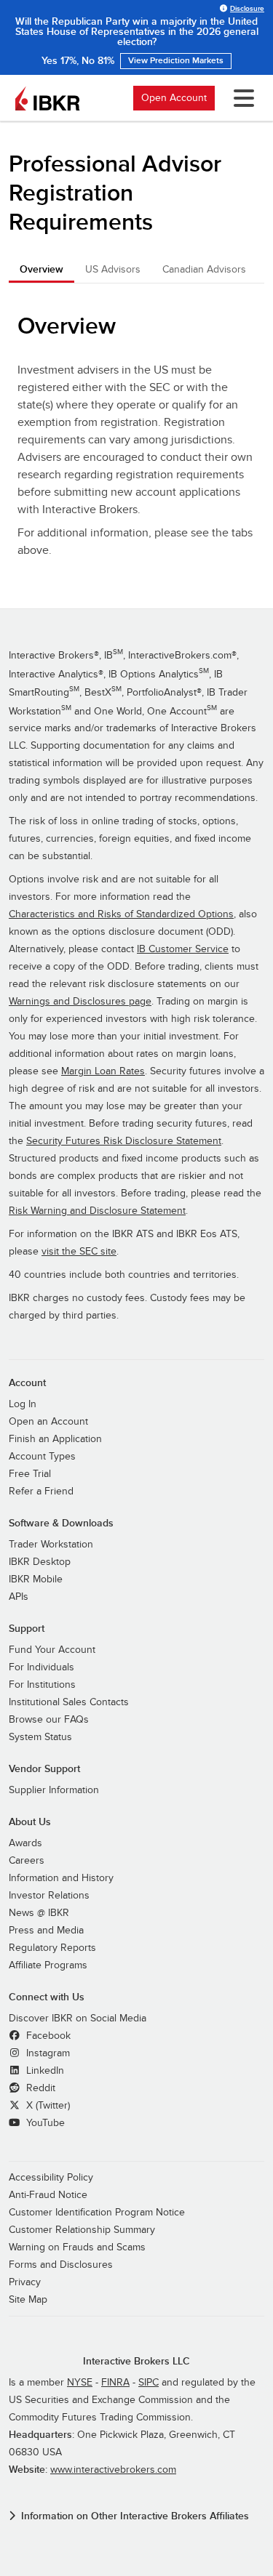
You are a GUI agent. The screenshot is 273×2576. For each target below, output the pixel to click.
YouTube (44, 2123)
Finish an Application (55, 1439)
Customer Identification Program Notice (97, 2213)
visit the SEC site (79, 1252)
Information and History (61, 1878)
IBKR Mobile (36, 1579)
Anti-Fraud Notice (48, 2195)
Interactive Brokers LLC (136, 2361)
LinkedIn (44, 2071)
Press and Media (46, 1931)
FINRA (115, 2383)
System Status (40, 1737)
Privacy (25, 2282)
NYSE (80, 2383)
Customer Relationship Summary (82, 2230)
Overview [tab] (41, 269)
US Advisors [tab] (113, 269)
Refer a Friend (41, 1492)
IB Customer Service (183, 949)
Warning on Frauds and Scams (77, 2247)
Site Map (28, 2300)
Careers (27, 1861)
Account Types (42, 1457)
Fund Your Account (52, 1650)
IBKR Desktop (40, 1562)
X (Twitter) (47, 2106)
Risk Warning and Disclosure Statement (97, 1211)
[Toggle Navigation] (241, 98)
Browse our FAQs (49, 1720)
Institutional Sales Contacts (69, 1702)
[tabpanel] (136, 439)
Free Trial (30, 1474)
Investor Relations (49, 1896)
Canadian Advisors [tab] (204, 269)
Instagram (47, 2053)
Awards (25, 1843)
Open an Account (48, 1422)
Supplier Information (54, 1790)
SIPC (149, 2383)
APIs (19, 1597)
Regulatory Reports (52, 1948)
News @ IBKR (39, 1913)
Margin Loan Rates (103, 1071)
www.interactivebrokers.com (113, 2470)
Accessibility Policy (51, 2178)
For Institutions (42, 1685)
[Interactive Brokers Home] (47, 98)
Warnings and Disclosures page (80, 1002)
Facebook (47, 2036)
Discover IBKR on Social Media (78, 2018)
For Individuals (41, 1667)
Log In (23, 1404)
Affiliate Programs (48, 1965)
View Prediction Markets (176, 61)
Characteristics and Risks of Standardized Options (121, 914)
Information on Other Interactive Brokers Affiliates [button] (135, 2516)
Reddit (39, 2088)
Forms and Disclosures (61, 2265)
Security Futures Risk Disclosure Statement (124, 1141)
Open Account (174, 98)
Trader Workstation (51, 1545)
